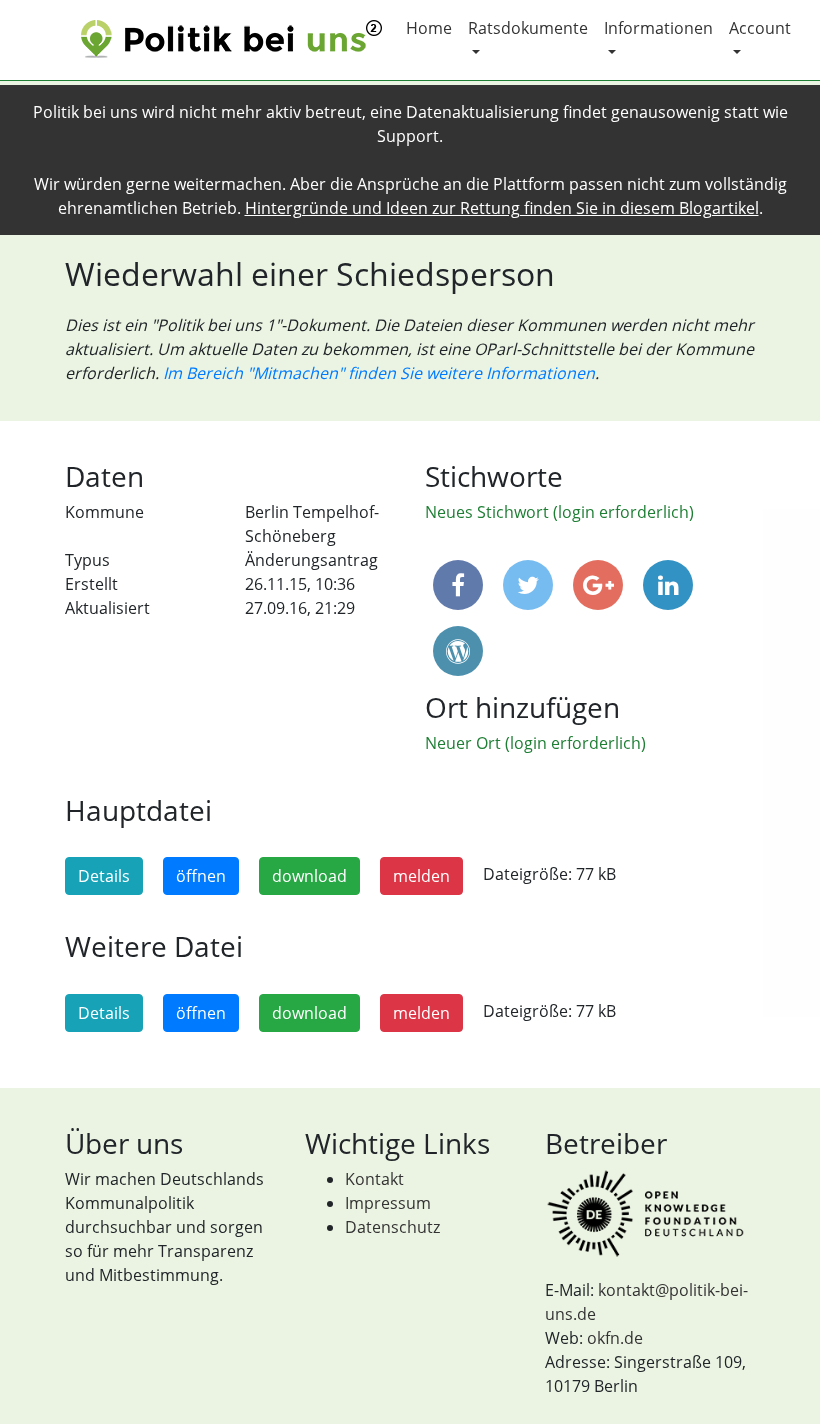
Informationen (658, 28)
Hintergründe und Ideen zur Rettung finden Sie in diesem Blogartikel (502, 208)
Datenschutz (392, 1227)
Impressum (388, 1203)
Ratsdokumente (528, 28)
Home (429, 28)
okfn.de (615, 1338)
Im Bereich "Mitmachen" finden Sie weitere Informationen (379, 373)
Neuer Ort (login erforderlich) (535, 743)
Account (760, 28)
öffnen (201, 876)
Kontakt (374, 1179)
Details (104, 876)
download (309, 876)
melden (421, 876)
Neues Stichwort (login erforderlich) (559, 512)
